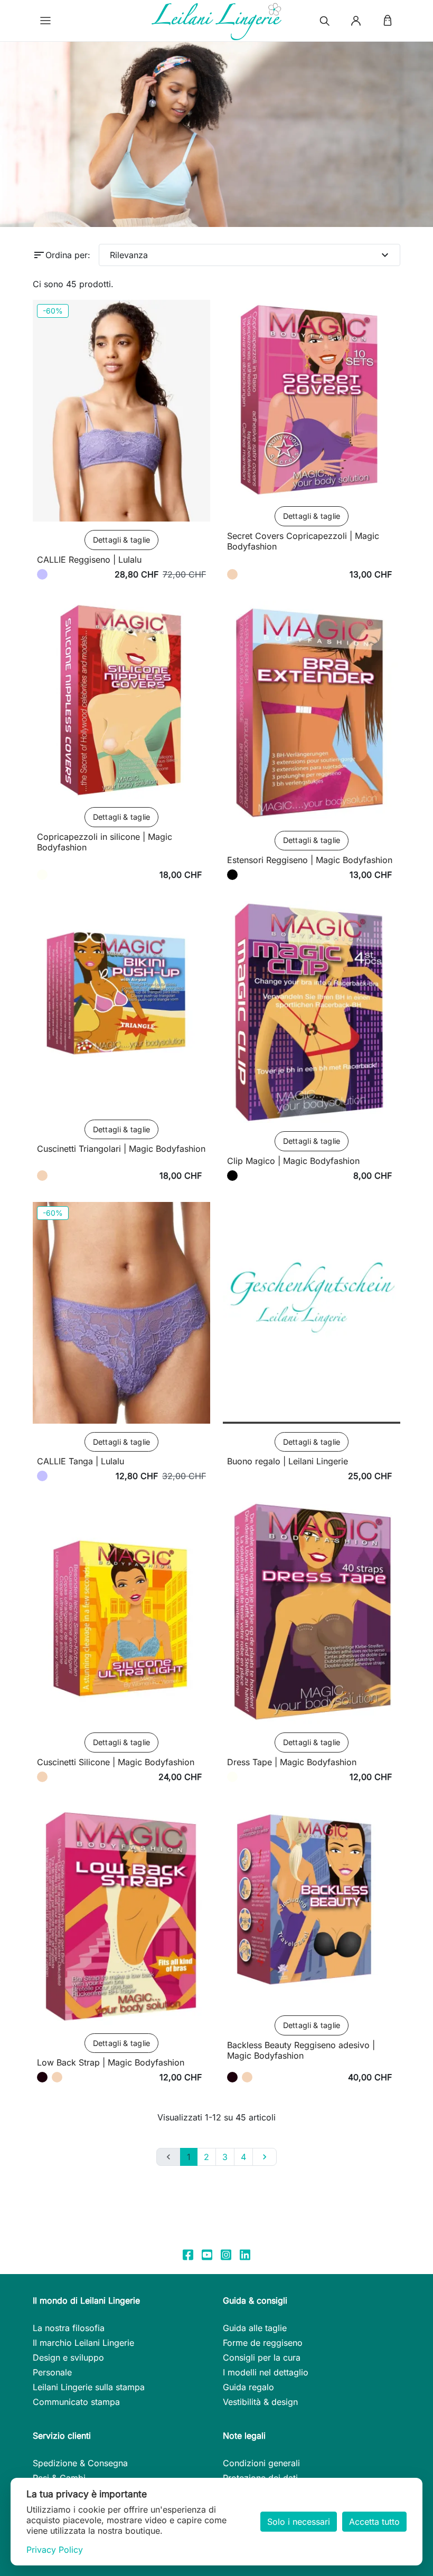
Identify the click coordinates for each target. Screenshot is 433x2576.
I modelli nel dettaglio (266, 2372)
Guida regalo (248, 2387)
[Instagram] (226, 2254)
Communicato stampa (76, 2402)
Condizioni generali (261, 2463)
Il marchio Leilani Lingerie (83, 2343)
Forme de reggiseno (263, 2343)
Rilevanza (251, 255)
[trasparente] (42, 875)
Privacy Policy (55, 2550)
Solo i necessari (299, 2522)
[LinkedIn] (245, 2254)
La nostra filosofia (69, 2328)
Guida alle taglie (255, 2328)
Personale (52, 2372)
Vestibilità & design (260, 2402)
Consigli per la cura (262, 2357)
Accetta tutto (374, 2522)
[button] (45, 21)
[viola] (42, 574)
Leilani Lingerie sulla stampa (89, 2387)
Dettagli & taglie (122, 540)
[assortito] (232, 875)
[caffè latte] (232, 574)
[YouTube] (207, 2254)
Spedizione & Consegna (80, 2463)
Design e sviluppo (68, 2357)
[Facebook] (188, 2254)
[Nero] (42, 2077)
